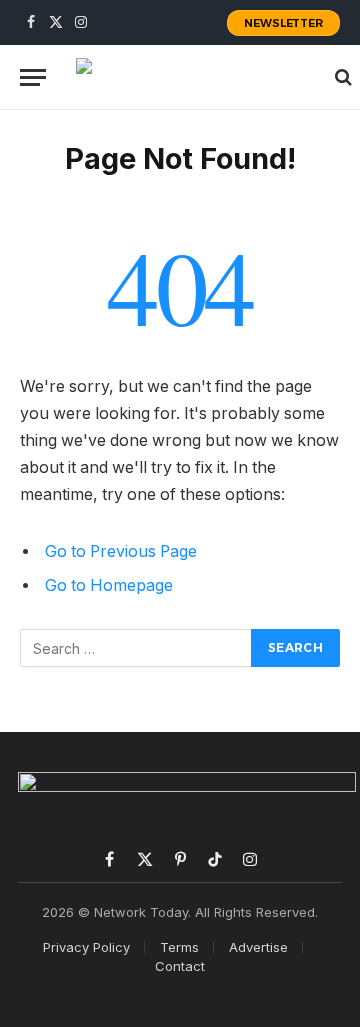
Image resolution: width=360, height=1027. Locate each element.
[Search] (341, 77)
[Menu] (33, 77)
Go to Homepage (109, 585)
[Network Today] (196, 77)
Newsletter (283, 23)
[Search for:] (136, 648)
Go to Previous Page (121, 551)
